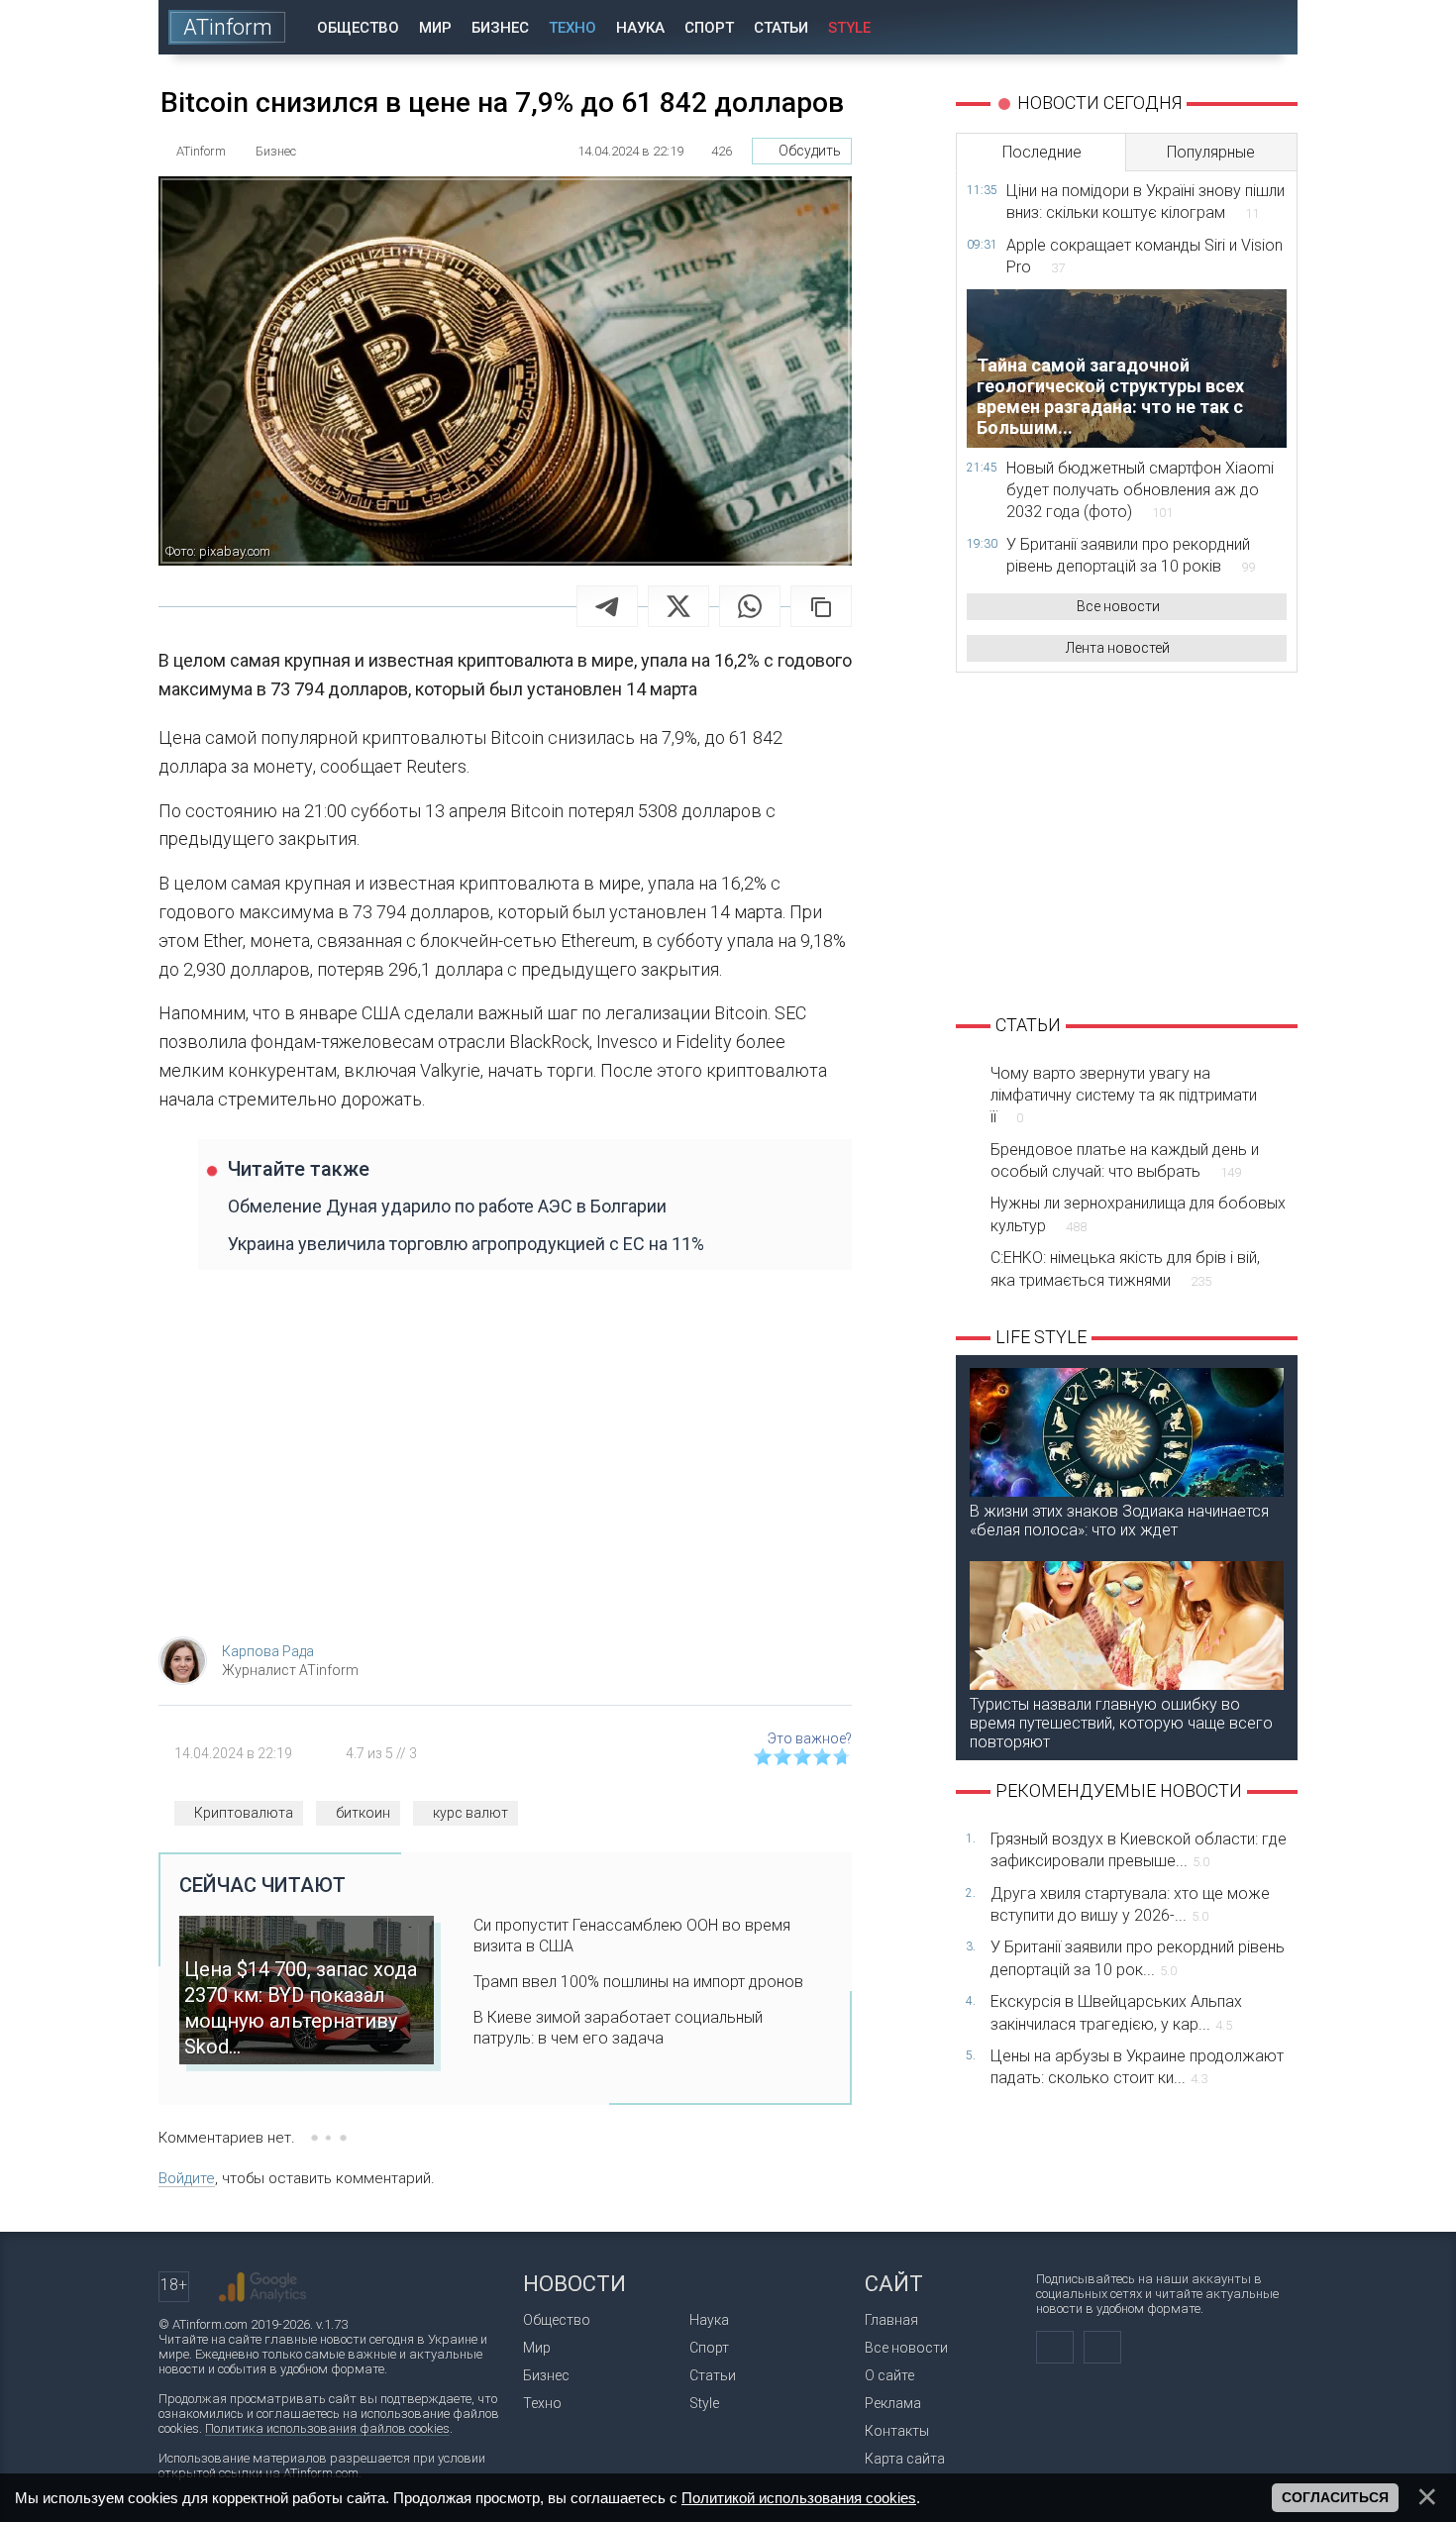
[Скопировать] (821, 606)
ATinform (228, 27)
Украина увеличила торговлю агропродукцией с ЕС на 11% (466, 1244)
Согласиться (1335, 2497)
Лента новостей (1118, 648)
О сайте (889, 2375)
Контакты (897, 2431)
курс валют (470, 1813)
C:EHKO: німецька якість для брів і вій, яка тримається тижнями (1125, 1268)
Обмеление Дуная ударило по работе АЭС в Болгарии (447, 1206)
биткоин (363, 1813)
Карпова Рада (268, 1651)
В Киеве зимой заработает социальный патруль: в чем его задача (618, 2028)
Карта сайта (905, 2459)
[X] (678, 606)
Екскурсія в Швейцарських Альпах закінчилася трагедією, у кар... (1116, 2012)
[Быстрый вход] (1213, 27)
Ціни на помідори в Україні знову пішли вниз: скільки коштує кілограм (1145, 202)
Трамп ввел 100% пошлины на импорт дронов (638, 1982)
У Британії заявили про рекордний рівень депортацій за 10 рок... (1138, 1958)
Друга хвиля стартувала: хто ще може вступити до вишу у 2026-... (1130, 1904)
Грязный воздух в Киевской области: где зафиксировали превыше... (1139, 1850)
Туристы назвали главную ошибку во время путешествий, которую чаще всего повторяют (1121, 1723)
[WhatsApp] (750, 606)
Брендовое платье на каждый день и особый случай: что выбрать (1125, 1160)
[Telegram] (607, 606)
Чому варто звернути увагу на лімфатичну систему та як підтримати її (1124, 1096)
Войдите (187, 2178)
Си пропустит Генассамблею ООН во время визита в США (632, 1936)
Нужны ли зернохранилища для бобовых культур (1138, 1214)
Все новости (1118, 606)
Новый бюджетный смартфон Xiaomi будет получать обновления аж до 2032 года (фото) (1140, 490)
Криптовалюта (244, 1813)
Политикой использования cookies (799, 2498)
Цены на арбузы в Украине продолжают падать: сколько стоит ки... (1137, 2067)
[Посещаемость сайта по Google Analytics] (262, 2287)
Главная (891, 2320)
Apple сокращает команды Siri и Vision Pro (1144, 256)
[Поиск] (1269, 27)
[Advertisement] (505, 1463)
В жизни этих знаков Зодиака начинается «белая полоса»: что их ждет (1119, 1521)
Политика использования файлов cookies (327, 2428)
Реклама (893, 2403)
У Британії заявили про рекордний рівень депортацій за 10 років (1131, 555)
